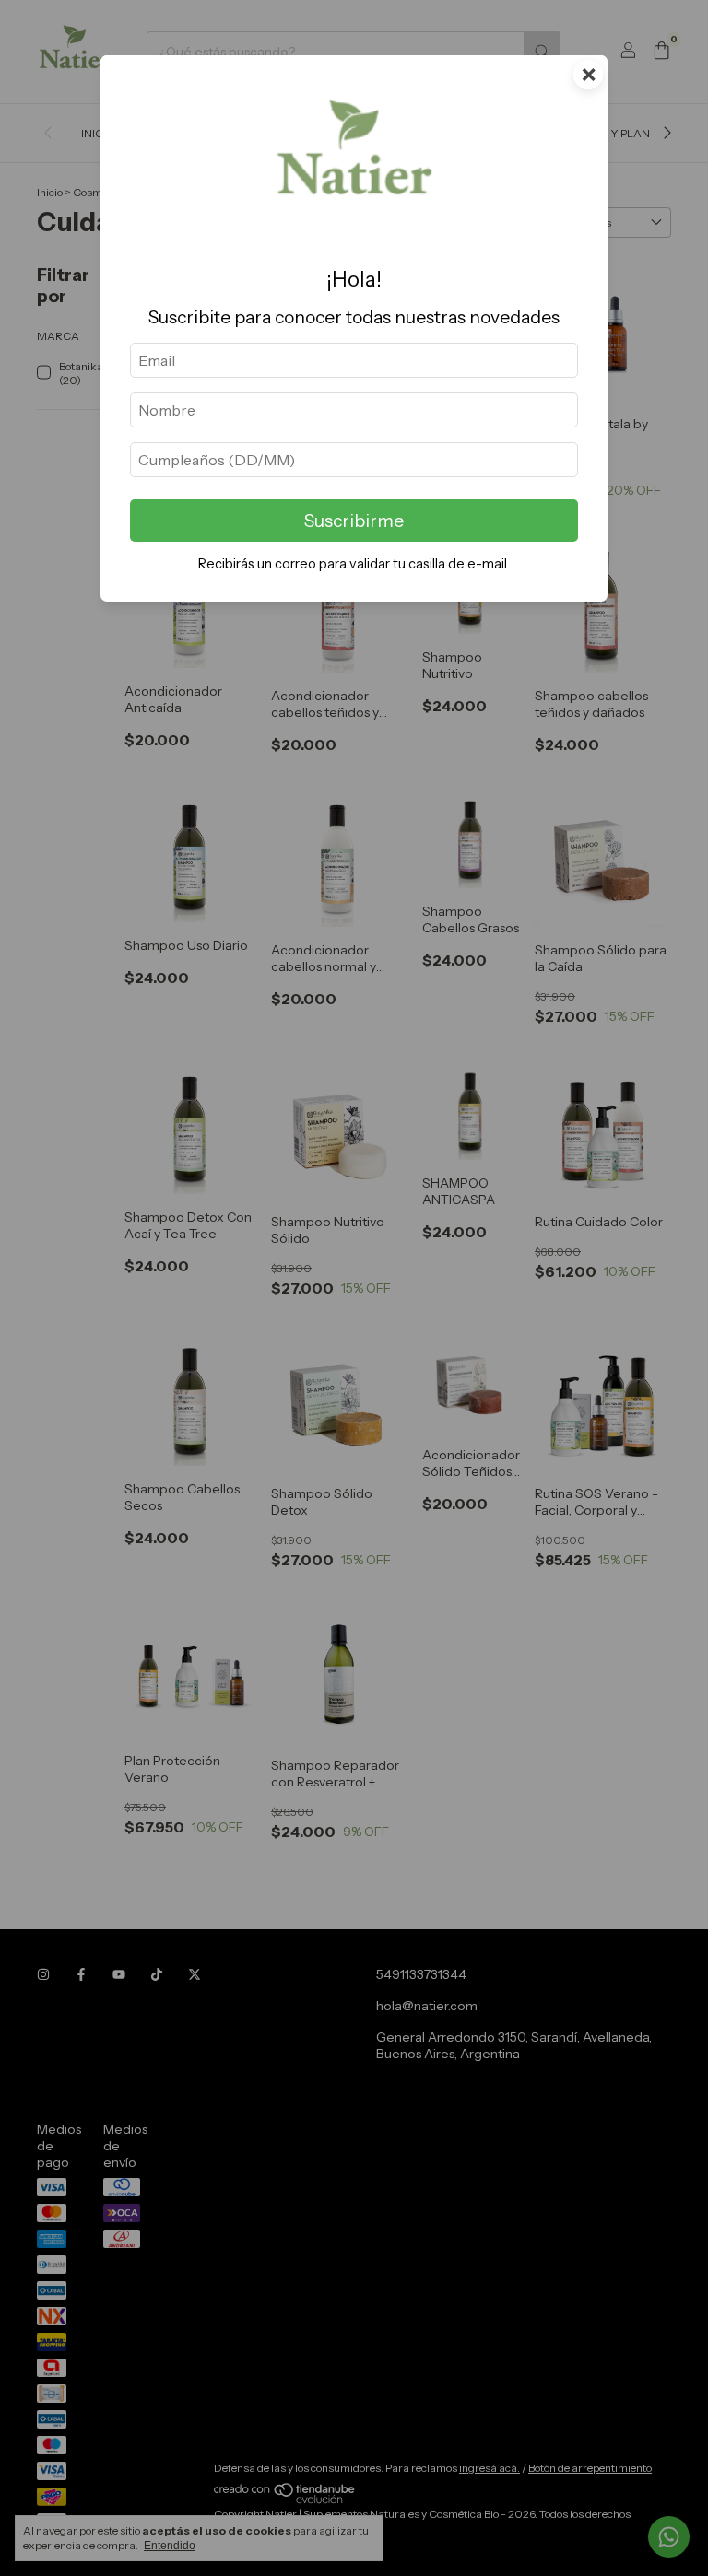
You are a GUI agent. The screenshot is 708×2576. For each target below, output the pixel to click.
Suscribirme (354, 521)
